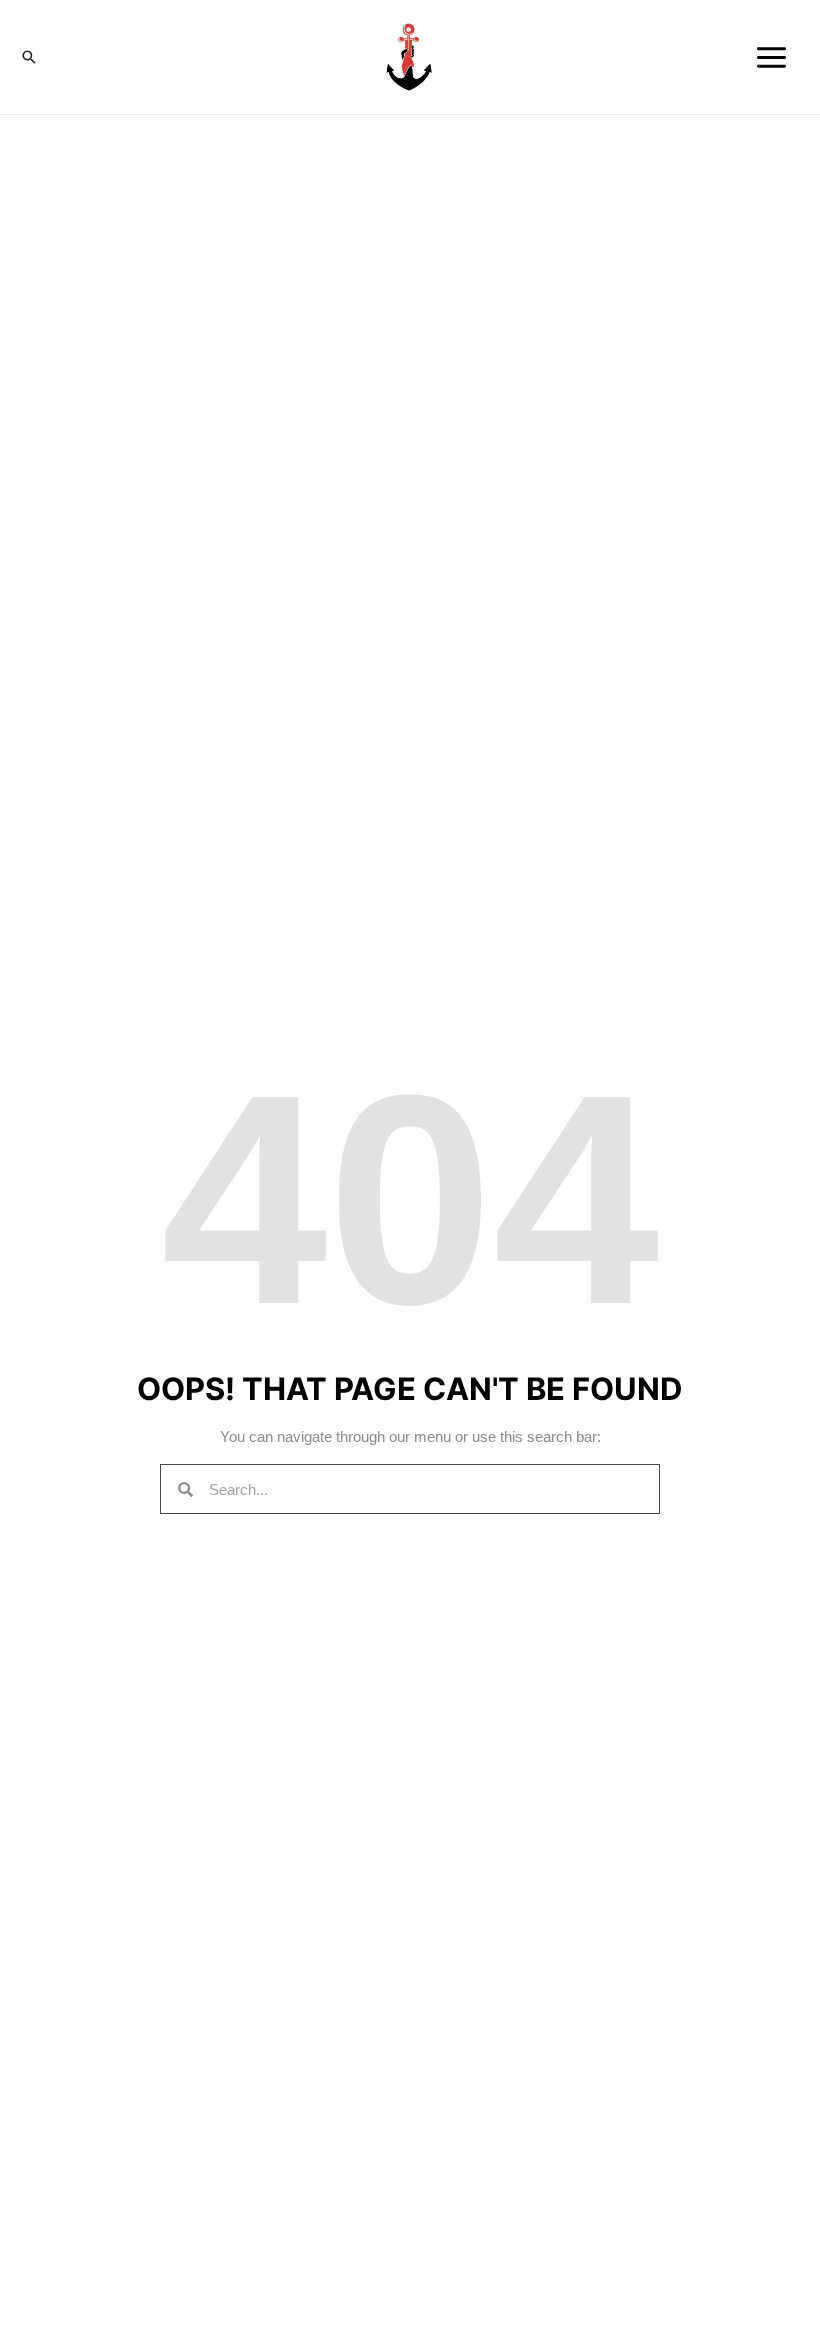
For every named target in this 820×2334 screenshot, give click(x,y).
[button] (29, 57)
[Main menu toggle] (772, 57)
